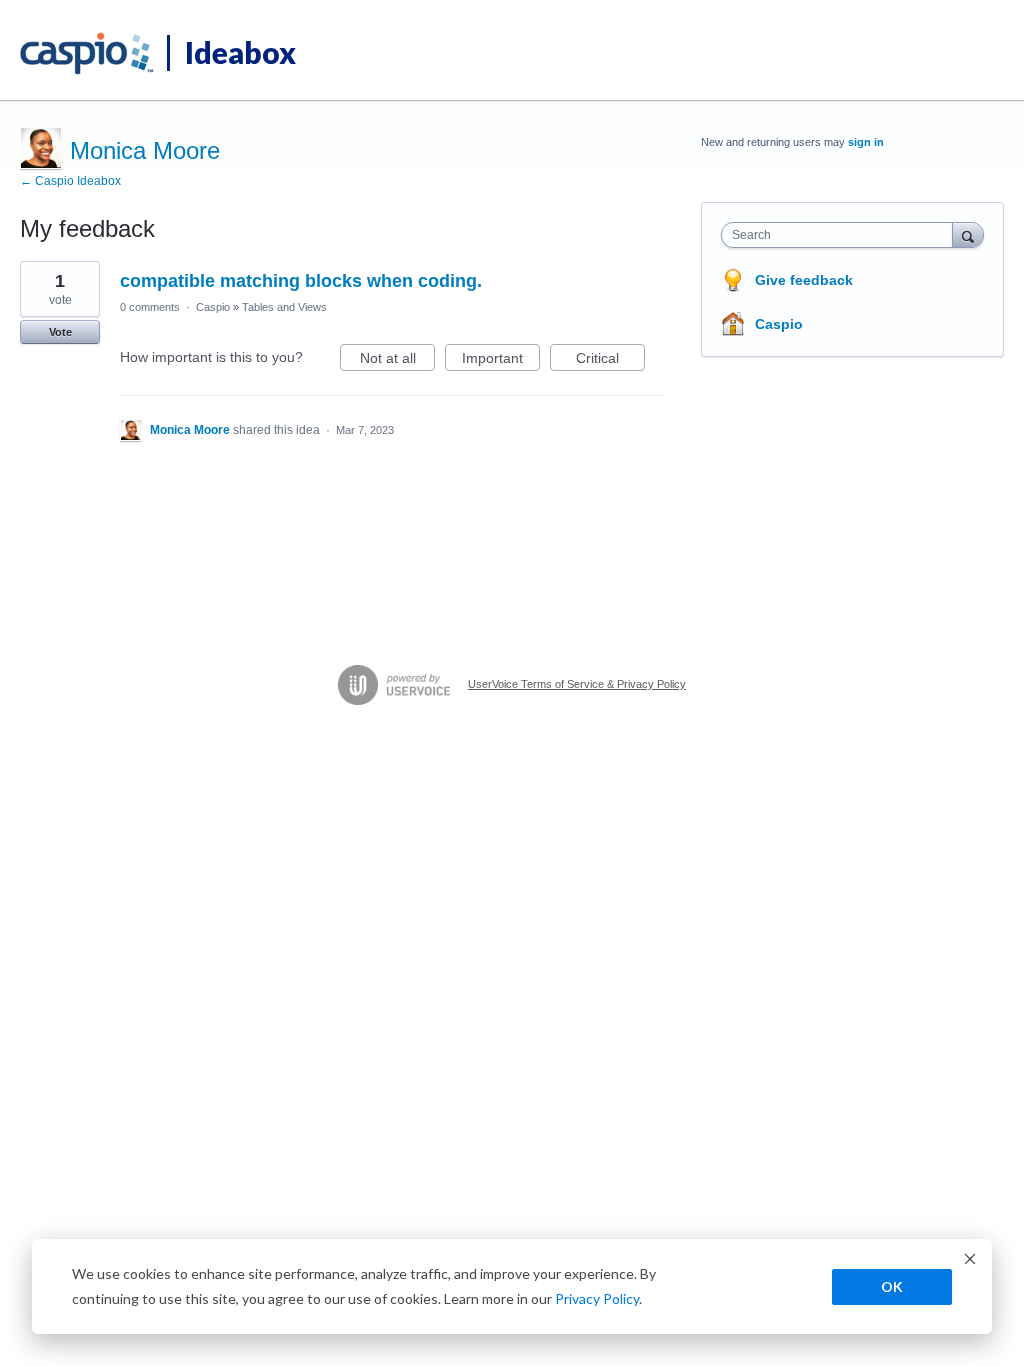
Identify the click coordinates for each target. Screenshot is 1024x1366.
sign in (866, 142)
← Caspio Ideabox (70, 181)
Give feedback (804, 280)
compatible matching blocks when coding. (301, 281)
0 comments (150, 307)
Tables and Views (284, 307)
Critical (610, 360)
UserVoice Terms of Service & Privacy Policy (577, 684)
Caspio (213, 307)
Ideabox (240, 52)
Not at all (397, 360)
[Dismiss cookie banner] (970, 1261)
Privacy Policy (597, 1298)
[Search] (968, 234)
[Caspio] (87, 54)
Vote (60, 332)
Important (501, 360)
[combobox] (841, 235)
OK (892, 1286)
